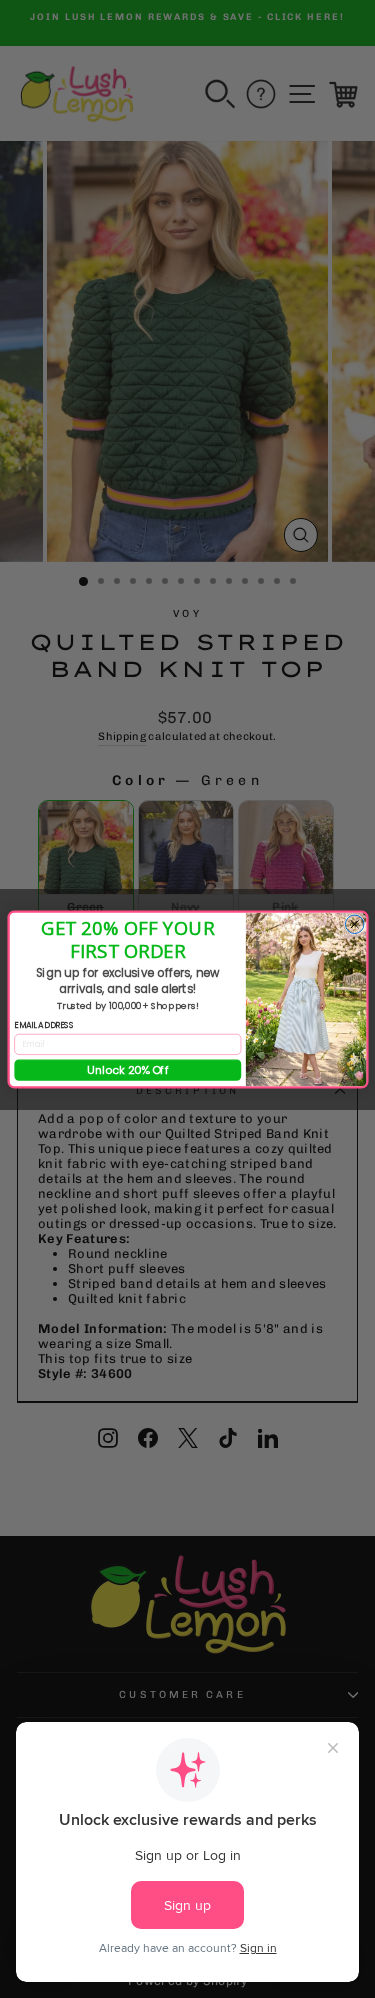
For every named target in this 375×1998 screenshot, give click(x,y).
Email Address (44, 1025)
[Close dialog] (354, 924)
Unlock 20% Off (127, 1069)
